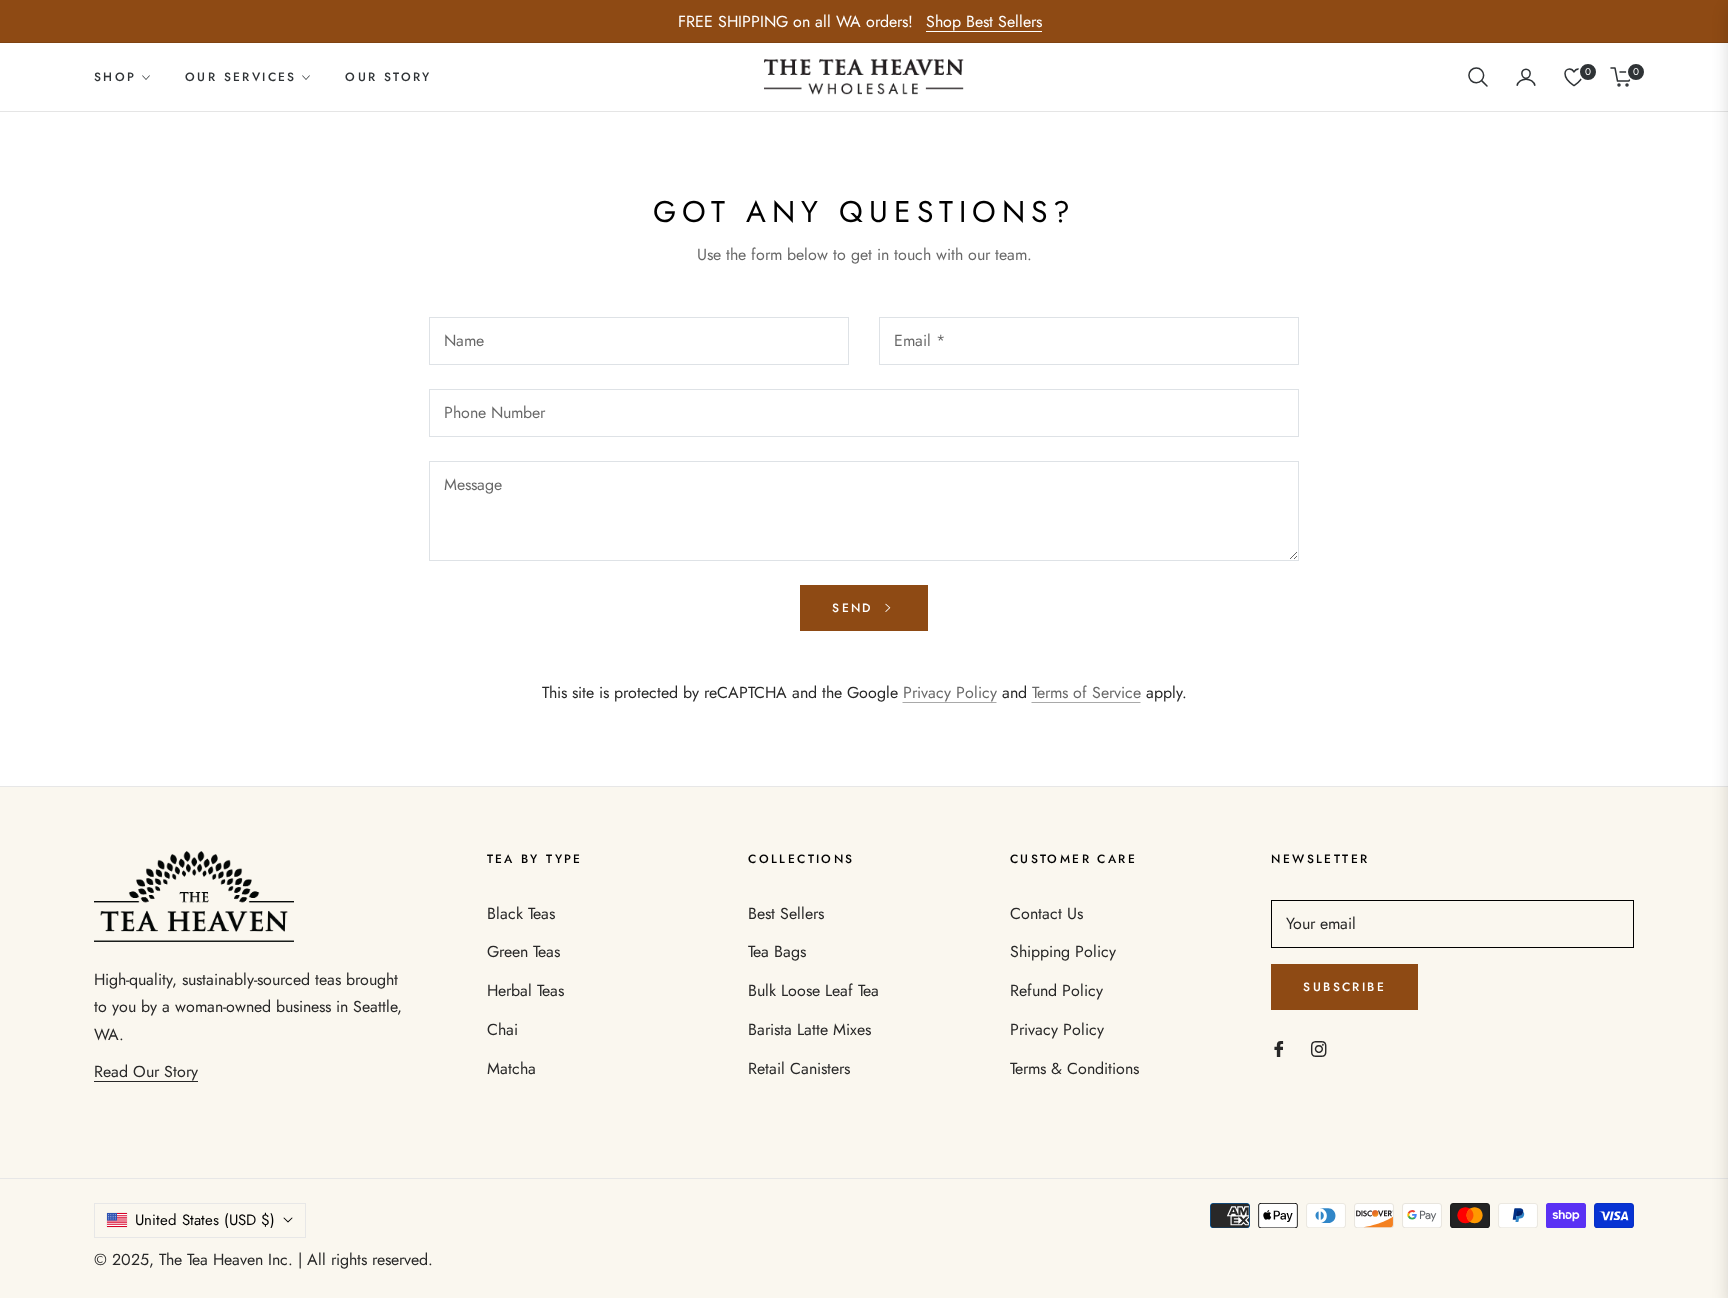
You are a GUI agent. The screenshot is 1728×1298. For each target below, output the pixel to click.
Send (855, 608)
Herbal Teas (525, 990)
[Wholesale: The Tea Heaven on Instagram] (1319, 1048)
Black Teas (521, 913)
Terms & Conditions (1074, 1068)
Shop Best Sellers (984, 21)
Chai (502, 1029)
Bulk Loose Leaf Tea (813, 990)
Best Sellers (786, 913)
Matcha (511, 1068)
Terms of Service (1086, 692)
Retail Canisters (799, 1068)
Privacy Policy (950, 692)
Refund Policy (1056, 990)
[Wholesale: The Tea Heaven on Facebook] (1279, 1048)
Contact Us (1046, 913)
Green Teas (523, 951)
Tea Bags (777, 951)
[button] (1478, 77)
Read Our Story (146, 1071)
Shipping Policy (1063, 951)
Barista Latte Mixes (809, 1029)
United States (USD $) (205, 1220)
